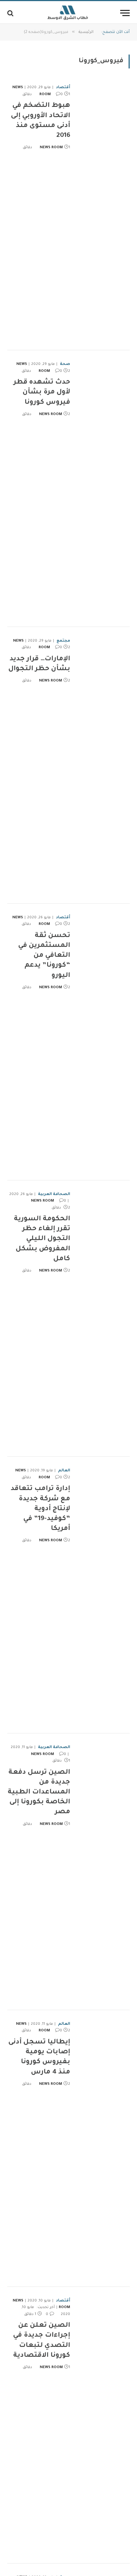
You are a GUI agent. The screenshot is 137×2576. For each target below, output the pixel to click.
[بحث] (11, 13)
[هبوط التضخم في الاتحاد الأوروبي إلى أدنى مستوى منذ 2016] (103, 212)
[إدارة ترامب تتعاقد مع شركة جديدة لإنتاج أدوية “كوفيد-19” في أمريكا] (103, 1595)
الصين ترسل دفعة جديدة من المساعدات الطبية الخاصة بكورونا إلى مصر (39, 1793)
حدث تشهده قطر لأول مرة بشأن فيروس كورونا (42, 392)
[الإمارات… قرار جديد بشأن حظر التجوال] (103, 765)
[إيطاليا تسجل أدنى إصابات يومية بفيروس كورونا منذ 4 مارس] (103, 2148)
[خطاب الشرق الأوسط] (68, 13)
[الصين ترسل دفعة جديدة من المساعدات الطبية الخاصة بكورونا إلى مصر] (103, 1872)
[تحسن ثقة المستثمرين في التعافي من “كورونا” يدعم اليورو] (103, 1042)
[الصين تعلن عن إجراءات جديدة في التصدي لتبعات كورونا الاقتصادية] (103, 2425)
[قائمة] (125, 13)
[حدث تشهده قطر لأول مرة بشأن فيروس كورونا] (103, 489)
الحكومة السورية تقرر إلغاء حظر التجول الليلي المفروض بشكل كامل (42, 1239)
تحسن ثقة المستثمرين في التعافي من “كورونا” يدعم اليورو (44, 956)
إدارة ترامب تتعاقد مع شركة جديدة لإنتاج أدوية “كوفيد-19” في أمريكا (40, 1509)
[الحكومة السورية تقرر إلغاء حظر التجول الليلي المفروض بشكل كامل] (103, 1319)
